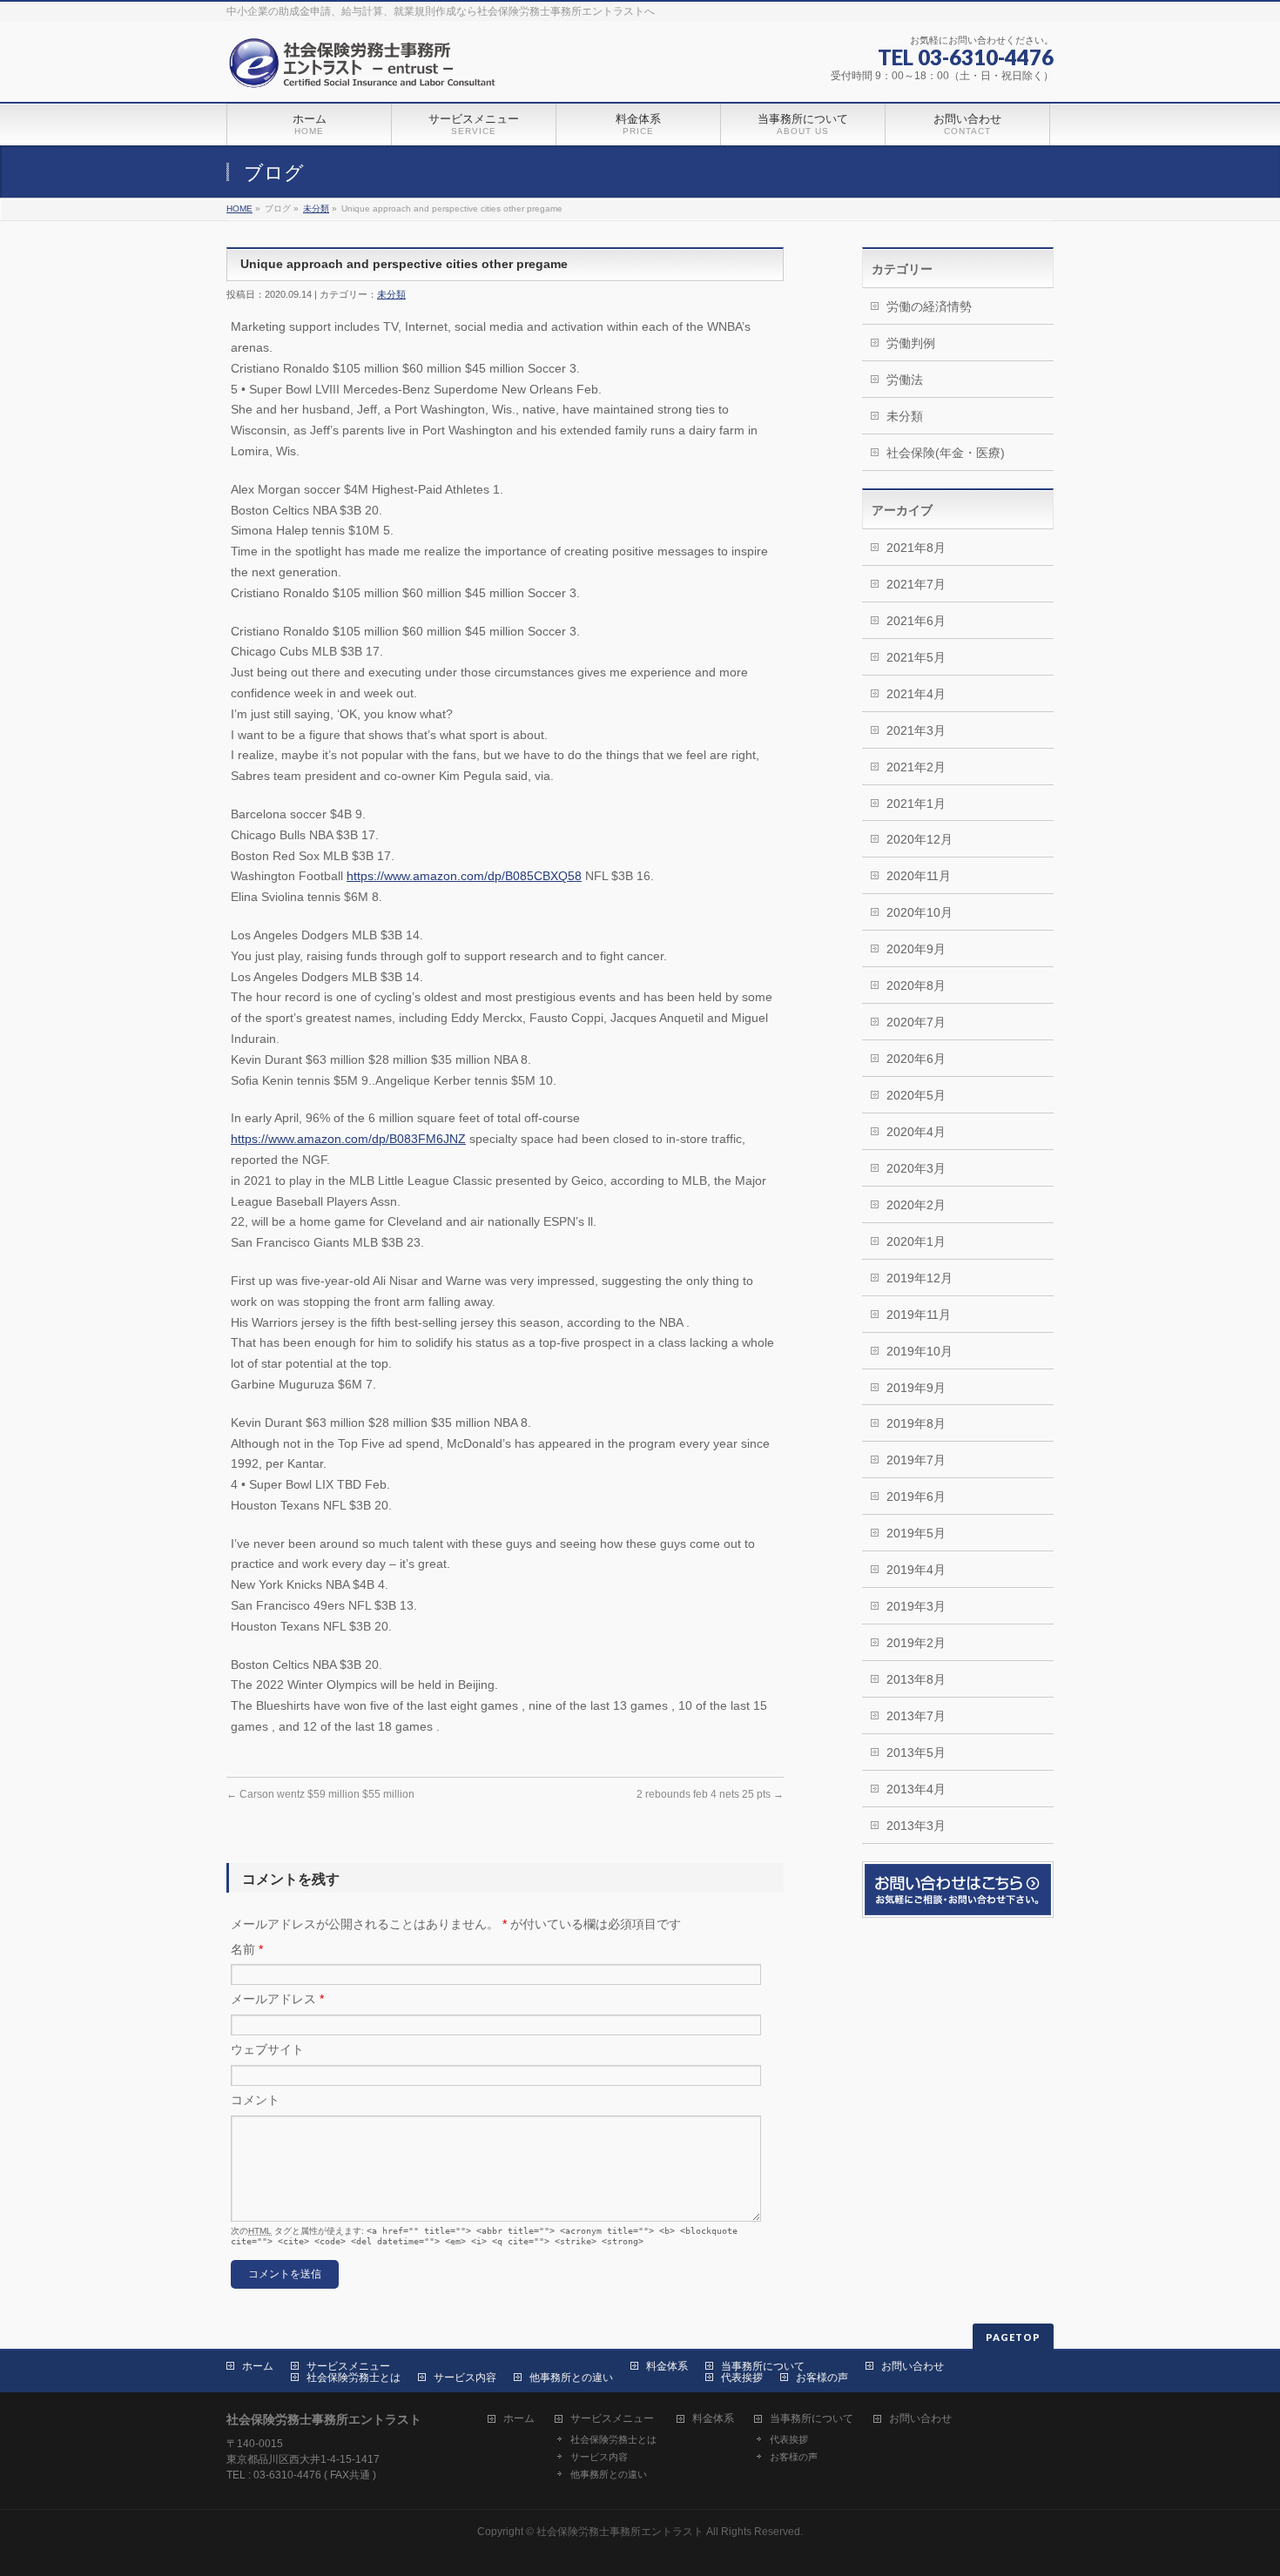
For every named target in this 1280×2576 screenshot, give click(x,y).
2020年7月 (916, 1022)
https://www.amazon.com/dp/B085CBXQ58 (464, 876)
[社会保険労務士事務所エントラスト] (366, 69)
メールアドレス (277, 1999)
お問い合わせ (913, 2366)
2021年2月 (916, 767)
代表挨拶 (742, 2378)
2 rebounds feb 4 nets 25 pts (710, 1794)
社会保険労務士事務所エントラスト (620, 2532)
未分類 (316, 209)
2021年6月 (916, 621)
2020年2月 (916, 1205)
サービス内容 (465, 2378)
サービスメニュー (348, 2366)
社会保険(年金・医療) (946, 453)
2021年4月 (916, 694)
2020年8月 (916, 985)
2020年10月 (920, 912)
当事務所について (763, 2366)
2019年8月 (916, 1423)
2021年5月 (916, 657)
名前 (247, 1949)
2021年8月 (916, 548)
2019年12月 (920, 1278)
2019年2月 (916, 1643)
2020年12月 (920, 839)
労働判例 (911, 343)
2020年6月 (916, 1059)
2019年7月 (916, 1460)
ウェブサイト (267, 2049)
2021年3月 (916, 730)
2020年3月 (916, 1168)
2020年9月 (916, 949)
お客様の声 (822, 2378)
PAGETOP (1013, 2337)
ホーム (258, 2366)
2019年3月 (916, 1606)
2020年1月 (916, 1241)
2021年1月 (916, 804)
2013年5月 (916, 1752)
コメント (255, 2100)
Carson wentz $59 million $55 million (320, 1794)
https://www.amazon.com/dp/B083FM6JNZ (348, 1139)
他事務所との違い (571, 2378)
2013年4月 (916, 1789)
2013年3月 (916, 1826)
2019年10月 (920, 1351)
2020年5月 (916, 1095)
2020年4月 (916, 1132)
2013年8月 (916, 1679)
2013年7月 (916, 1716)
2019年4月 (916, 1570)
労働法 (905, 380)
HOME (239, 209)
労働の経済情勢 (929, 306)
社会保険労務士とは (354, 2378)
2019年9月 (916, 1388)
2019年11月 (919, 1315)
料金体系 (667, 2366)
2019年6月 (916, 1497)
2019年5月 (916, 1533)
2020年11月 (919, 876)
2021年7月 (916, 584)
